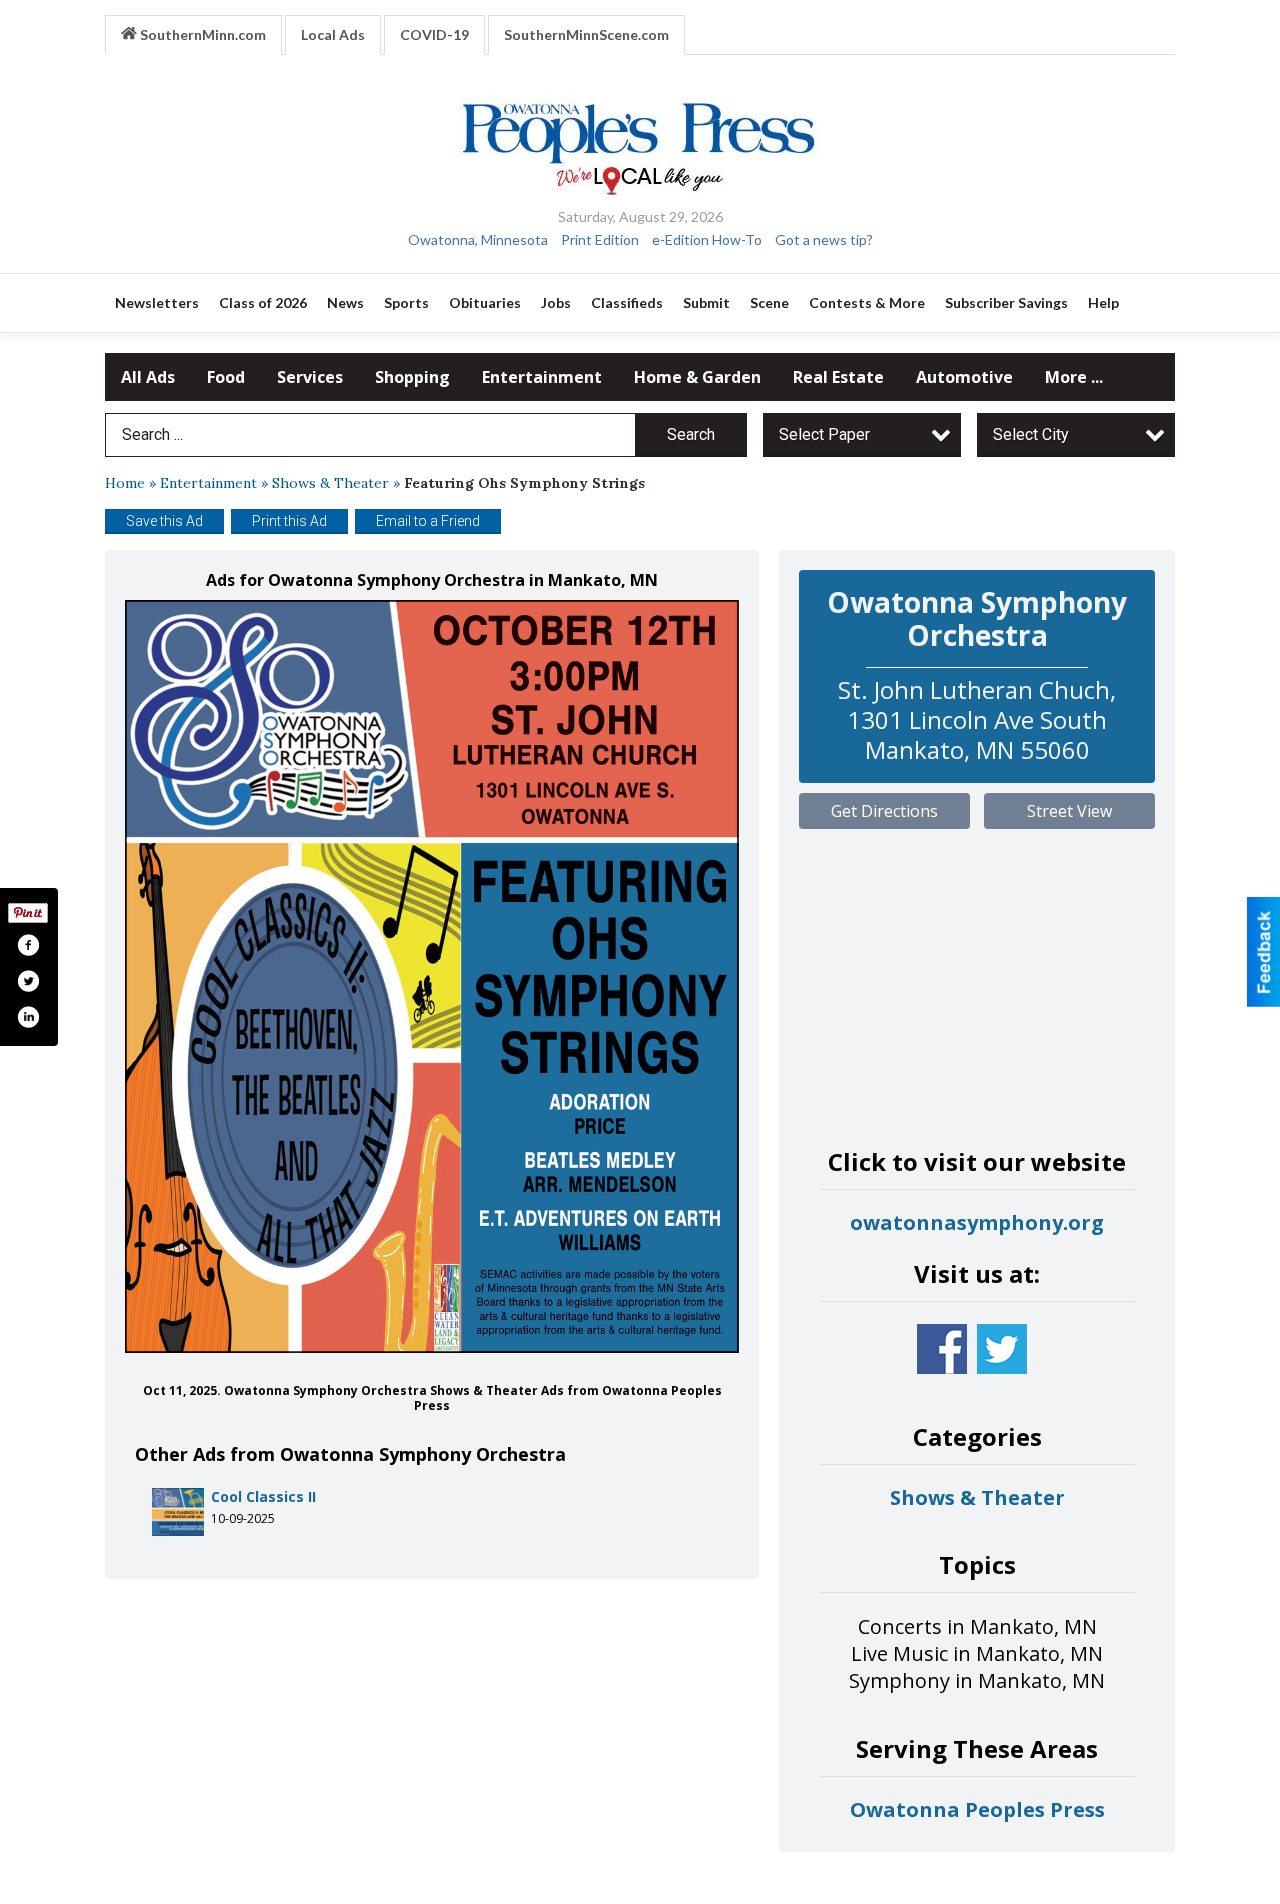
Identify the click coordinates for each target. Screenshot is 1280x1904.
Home (125, 483)
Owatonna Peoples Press (977, 1809)
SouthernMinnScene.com (586, 34)
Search (691, 434)
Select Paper (824, 434)
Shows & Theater (330, 483)
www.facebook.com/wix (942, 1349)
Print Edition (600, 239)
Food (226, 377)
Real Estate (838, 377)
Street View (1069, 811)
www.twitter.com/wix (1002, 1349)
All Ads (148, 377)
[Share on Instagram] (28, 1017)
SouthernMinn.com (201, 34)
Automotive (964, 377)
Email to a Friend (428, 521)
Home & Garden (697, 377)
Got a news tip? (824, 239)
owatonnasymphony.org (977, 1222)
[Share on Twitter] (28, 981)
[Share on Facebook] (28, 945)
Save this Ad (164, 521)
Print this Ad (289, 521)
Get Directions (884, 811)
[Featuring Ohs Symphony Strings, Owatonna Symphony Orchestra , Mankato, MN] (432, 976)
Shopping (412, 377)
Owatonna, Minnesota (478, 239)
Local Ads (333, 34)
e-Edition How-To (707, 239)
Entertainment (542, 377)
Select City (1031, 434)
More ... (1074, 377)
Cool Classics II (263, 1496)
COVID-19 (434, 34)
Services (310, 377)
